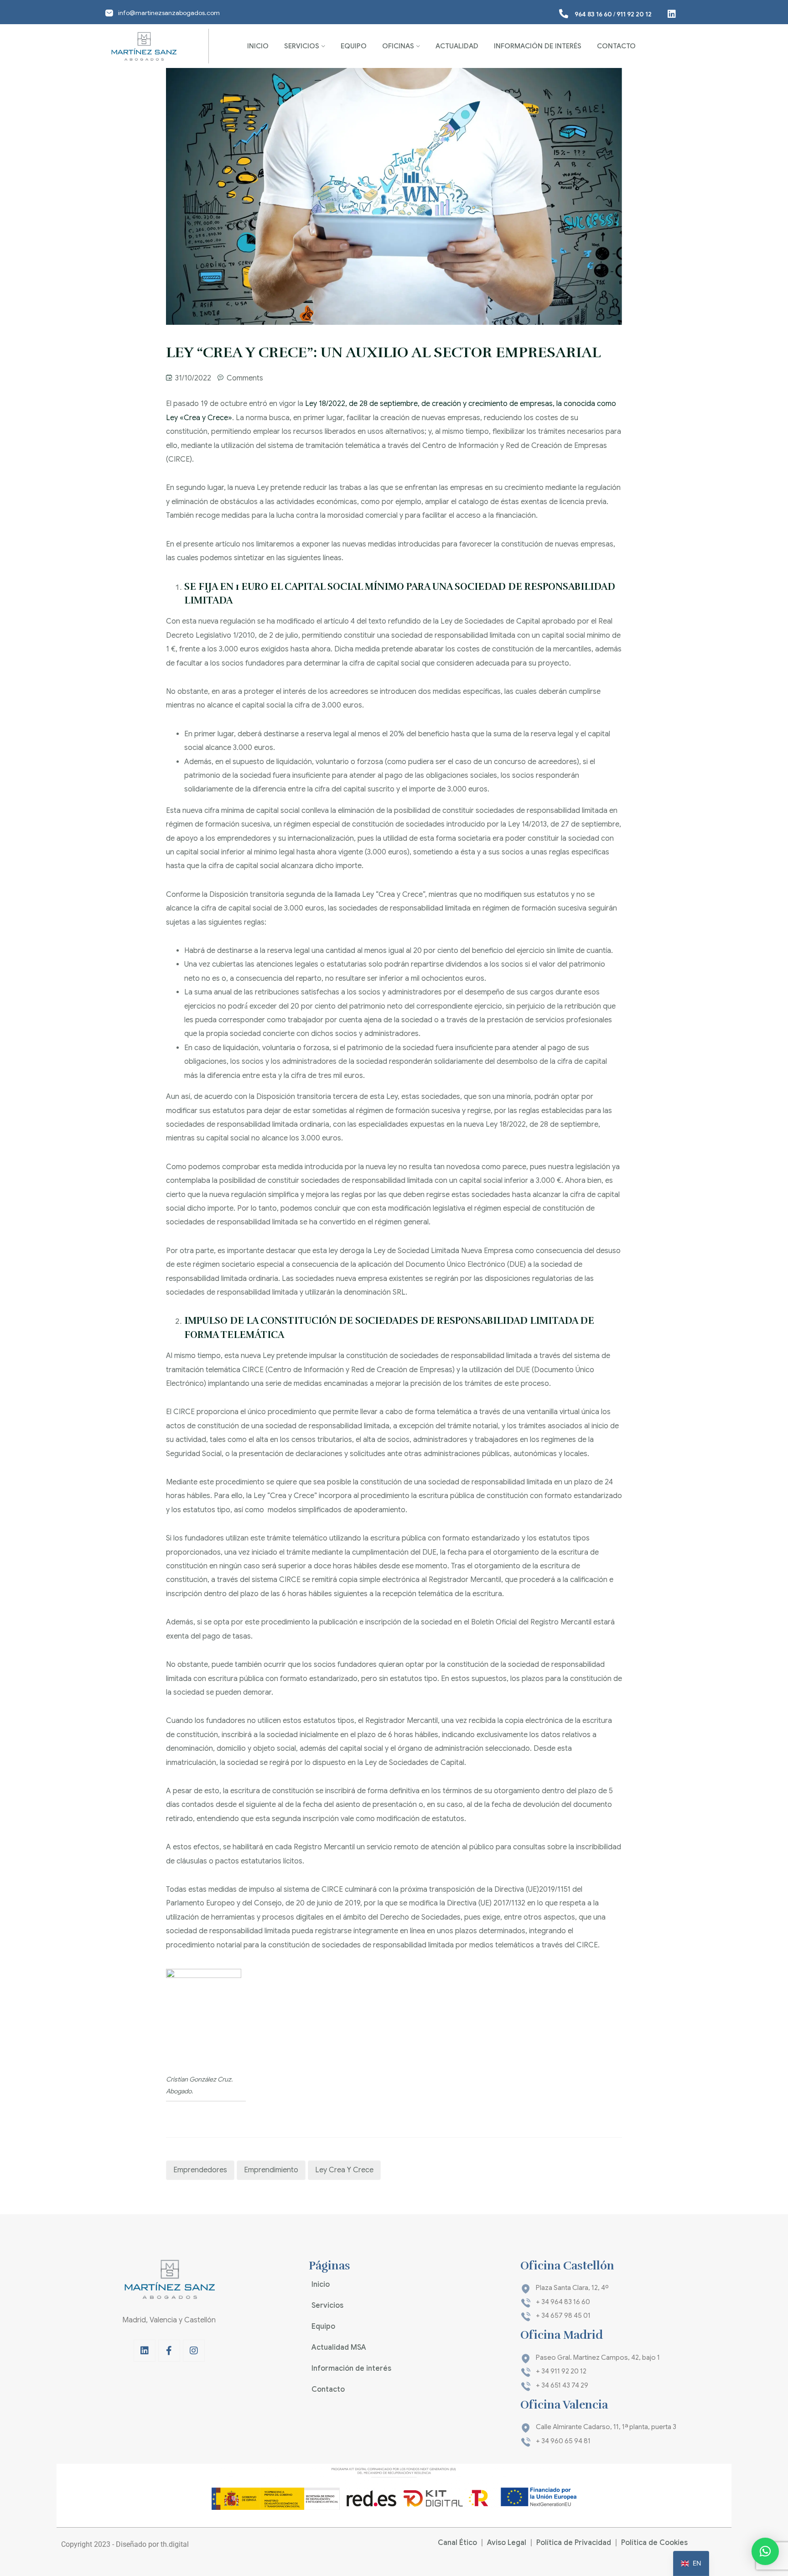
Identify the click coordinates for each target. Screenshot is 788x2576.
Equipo (354, 46)
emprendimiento (271, 2170)
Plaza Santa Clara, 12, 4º (572, 2288)
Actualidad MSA (339, 2347)
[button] (765, 2551)
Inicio (258, 46)
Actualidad (457, 46)
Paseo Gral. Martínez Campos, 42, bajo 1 (598, 2357)
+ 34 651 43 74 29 (562, 2385)
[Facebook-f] (169, 2351)
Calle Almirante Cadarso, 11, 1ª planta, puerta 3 (606, 2427)
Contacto (616, 46)
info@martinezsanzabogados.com (169, 13)
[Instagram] (194, 2351)
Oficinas (398, 46)
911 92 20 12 (634, 14)
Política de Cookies (654, 2543)
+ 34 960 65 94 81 (563, 2441)
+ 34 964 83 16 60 (563, 2302)
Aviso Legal (507, 2543)
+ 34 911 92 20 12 (561, 2371)
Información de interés (538, 46)
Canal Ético (457, 2543)
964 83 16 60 (593, 14)
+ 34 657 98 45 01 (563, 2316)
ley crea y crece (344, 2170)
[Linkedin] (145, 2351)
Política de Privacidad (574, 2543)
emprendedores (200, 2170)
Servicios (302, 46)
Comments (245, 378)
